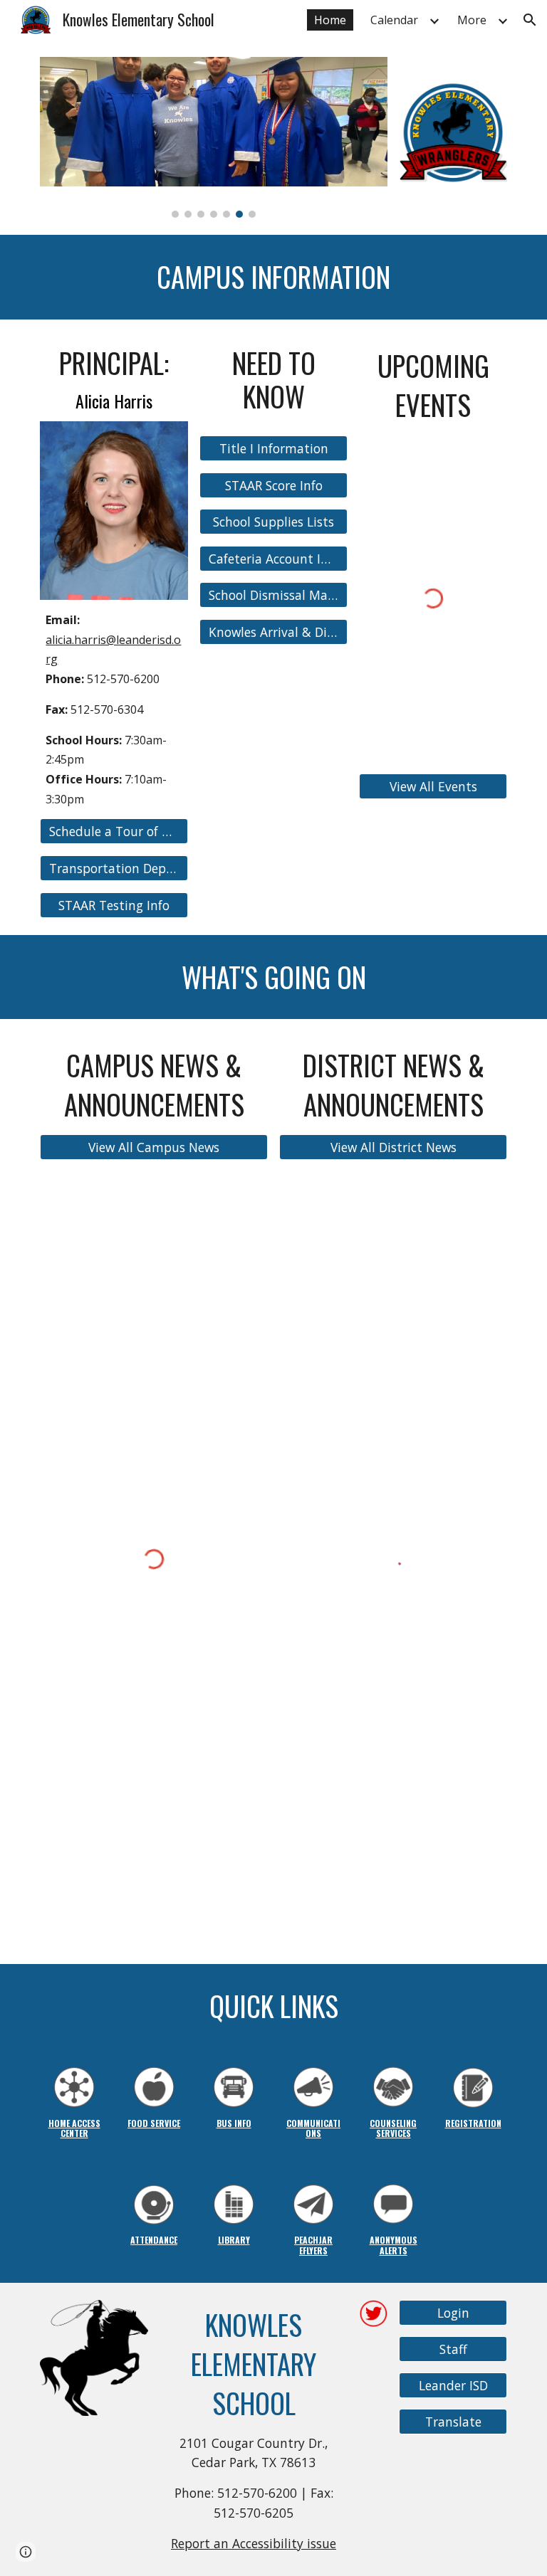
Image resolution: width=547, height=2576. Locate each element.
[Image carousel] (213, 137)
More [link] (472, 20)
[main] (273, 277)
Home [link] (330, 20)
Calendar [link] (394, 20)
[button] (530, 20)
